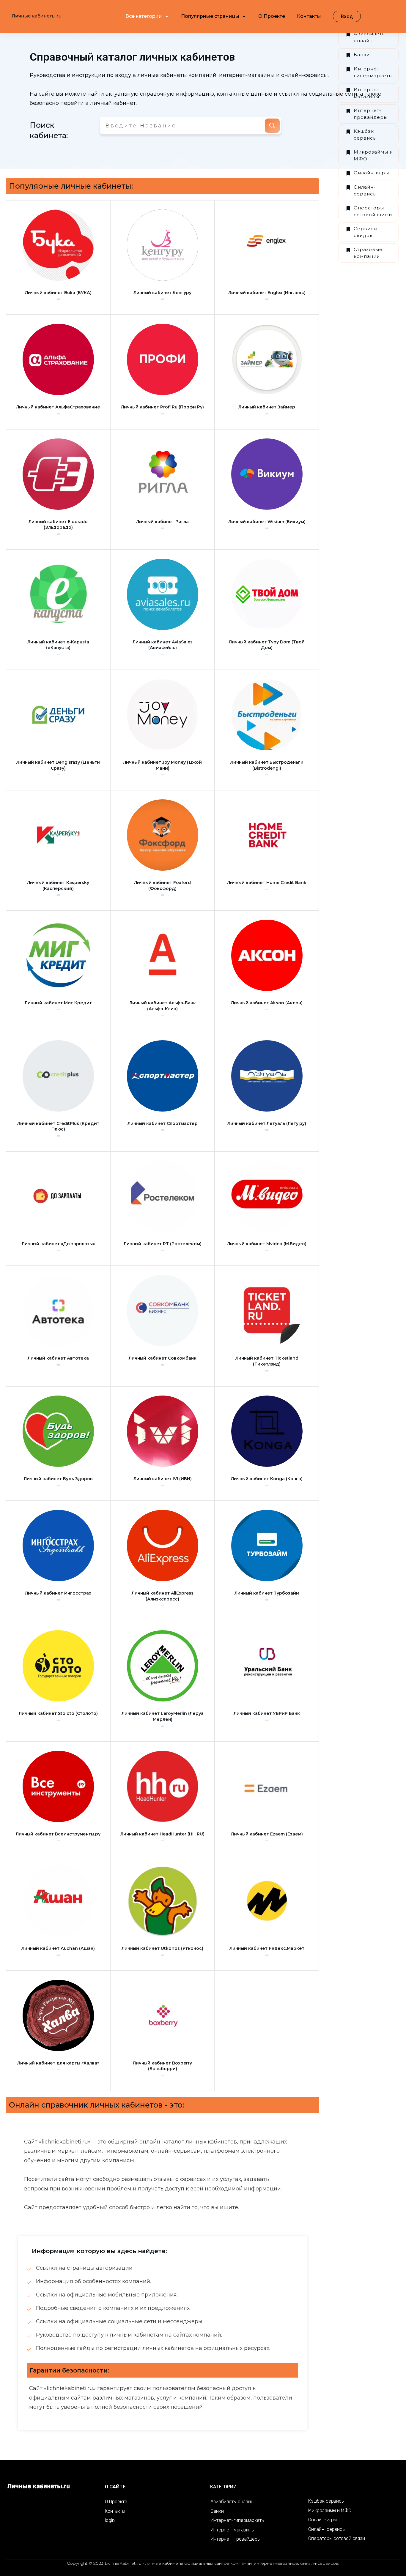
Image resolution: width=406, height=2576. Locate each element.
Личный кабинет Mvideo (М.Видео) (267, 1244)
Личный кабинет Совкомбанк (163, 1358)
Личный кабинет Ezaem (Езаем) (267, 1834)
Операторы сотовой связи (373, 211)
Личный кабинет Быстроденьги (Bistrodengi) (267, 765)
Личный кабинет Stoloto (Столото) (58, 1713)
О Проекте (116, 2502)
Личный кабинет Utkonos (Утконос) (162, 1948)
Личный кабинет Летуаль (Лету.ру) (267, 1123)
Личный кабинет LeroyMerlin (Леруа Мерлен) (163, 1716)
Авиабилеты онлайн (370, 37)
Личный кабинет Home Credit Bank (267, 883)
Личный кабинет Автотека (58, 1358)
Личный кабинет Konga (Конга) (267, 1479)
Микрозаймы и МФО (373, 155)
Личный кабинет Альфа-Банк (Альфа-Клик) (163, 1006)
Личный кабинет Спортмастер (163, 1123)
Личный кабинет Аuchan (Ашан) (58, 1948)
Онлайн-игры (371, 173)
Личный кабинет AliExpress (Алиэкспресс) (163, 1596)
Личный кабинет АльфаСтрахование (58, 407)
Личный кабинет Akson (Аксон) (267, 1003)
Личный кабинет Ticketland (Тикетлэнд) (267, 1361)
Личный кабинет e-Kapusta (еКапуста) (58, 645)
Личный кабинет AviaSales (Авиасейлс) (163, 645)
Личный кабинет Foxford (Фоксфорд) (162, 885)
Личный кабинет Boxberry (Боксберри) (162, 2066)
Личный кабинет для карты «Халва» (58, 2063)
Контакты (115, 2511)
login (110, 2520)
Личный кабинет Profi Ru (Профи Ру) (162, 407)
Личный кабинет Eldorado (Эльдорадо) (58, 525)
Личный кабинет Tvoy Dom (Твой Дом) (267, 645)
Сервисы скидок (366, 232)
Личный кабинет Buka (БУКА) (58, 293)
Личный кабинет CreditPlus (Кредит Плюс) (58, 1126)
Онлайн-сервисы (365, 190)
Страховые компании (368, 253)
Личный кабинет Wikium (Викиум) (267, 522)
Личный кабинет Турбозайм (267, 1593)
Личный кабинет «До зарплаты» (58, 1244)
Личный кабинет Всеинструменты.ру (58, 1834)
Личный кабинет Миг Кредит (58, 1003)
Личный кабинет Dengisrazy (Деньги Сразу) (58, 765)
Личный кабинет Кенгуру (162, 293)
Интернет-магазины (368, 93)
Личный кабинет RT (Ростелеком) (163, 1244)
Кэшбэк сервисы (365, 135)
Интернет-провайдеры (371, 114)
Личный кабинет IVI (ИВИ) (163, 1479)
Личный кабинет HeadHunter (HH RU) (162, 1834)
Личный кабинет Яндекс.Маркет (267, 1948)
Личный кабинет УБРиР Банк (267, 1713)
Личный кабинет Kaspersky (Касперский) (58, 885)
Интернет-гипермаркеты (373, 72)
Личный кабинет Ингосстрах (58, 1593)
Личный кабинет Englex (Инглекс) (267, 293)
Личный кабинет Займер (267, 407)
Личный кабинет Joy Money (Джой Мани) (162, 765)
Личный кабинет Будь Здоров (58, 1479)
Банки (362, 55)
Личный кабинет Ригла (162, 522)
